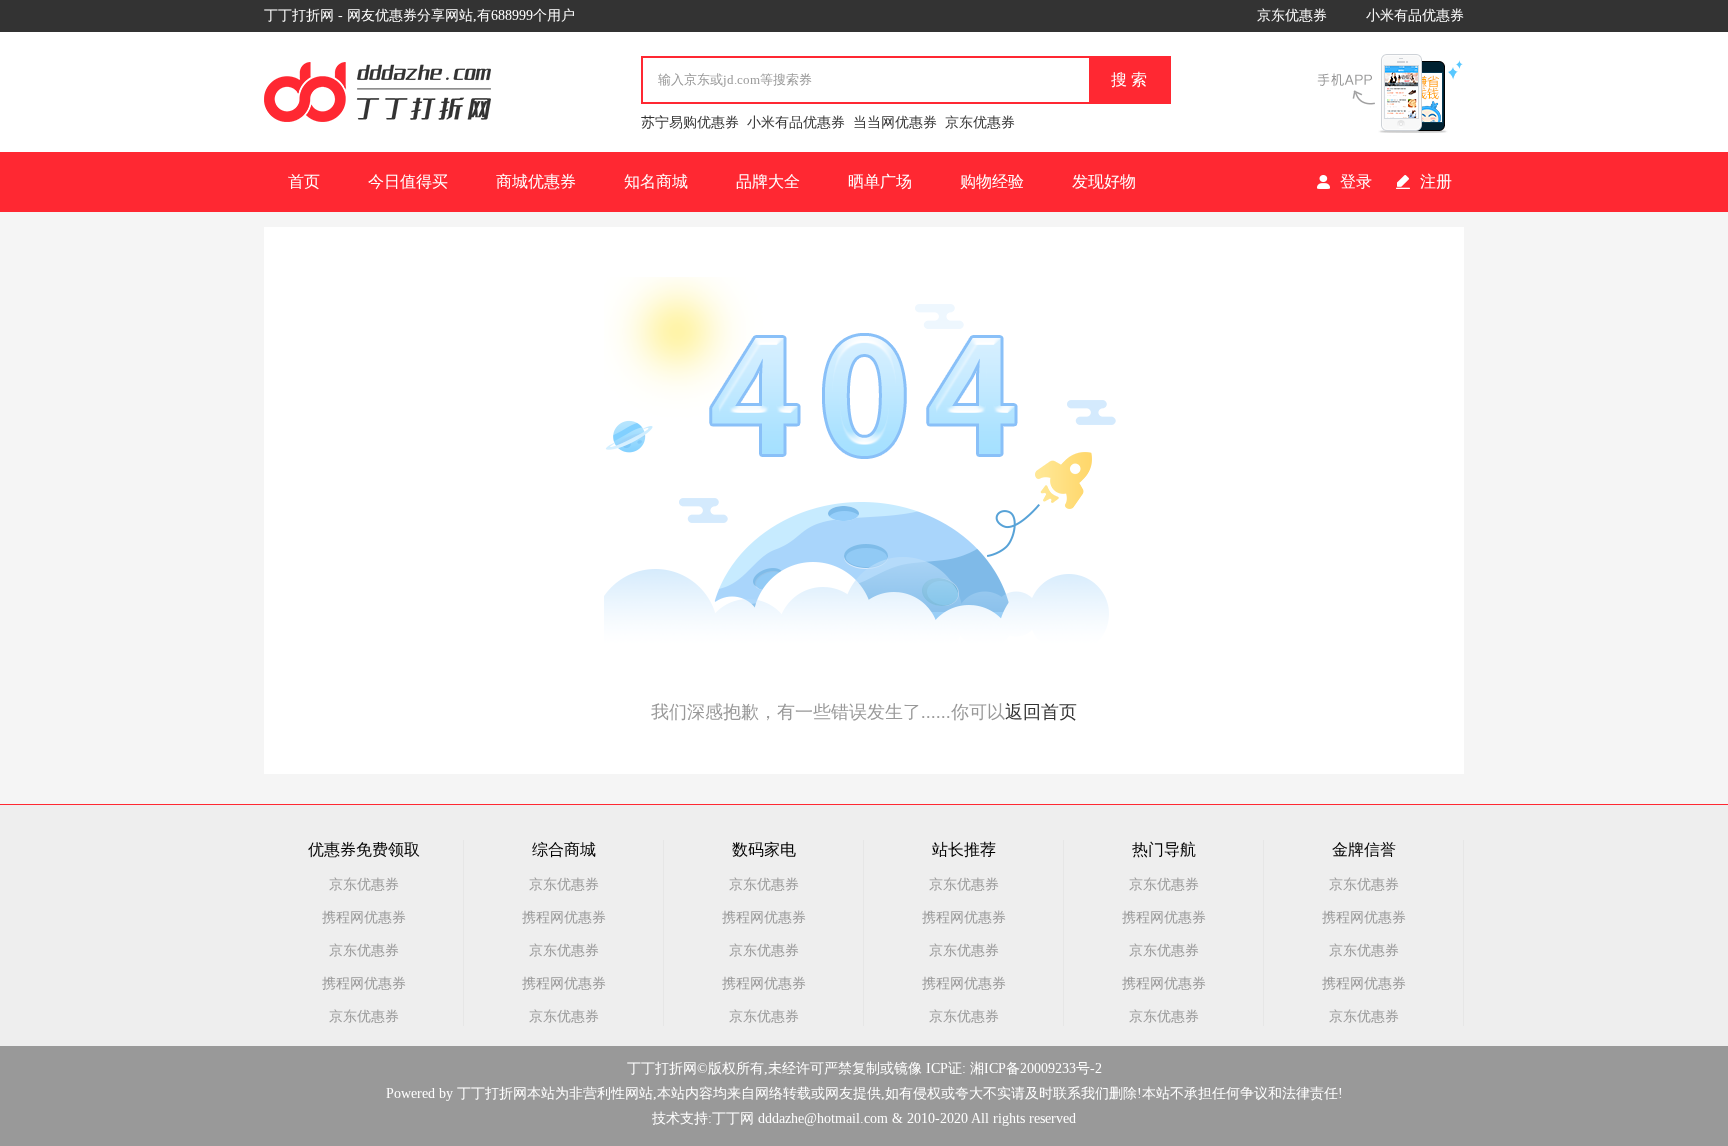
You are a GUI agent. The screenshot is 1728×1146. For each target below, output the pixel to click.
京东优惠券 (1292, 15)
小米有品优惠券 (1415, 15)
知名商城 (656, 181)
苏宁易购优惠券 (690, 122)
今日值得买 (408, 181)
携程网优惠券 (364, 917)
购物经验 (992, 181)
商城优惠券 (536, 181)
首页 (304, 181)
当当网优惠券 (895, 122)
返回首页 (1041, 712)
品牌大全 (768, 181)
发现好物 (1104, 181)
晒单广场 (880, 181)
